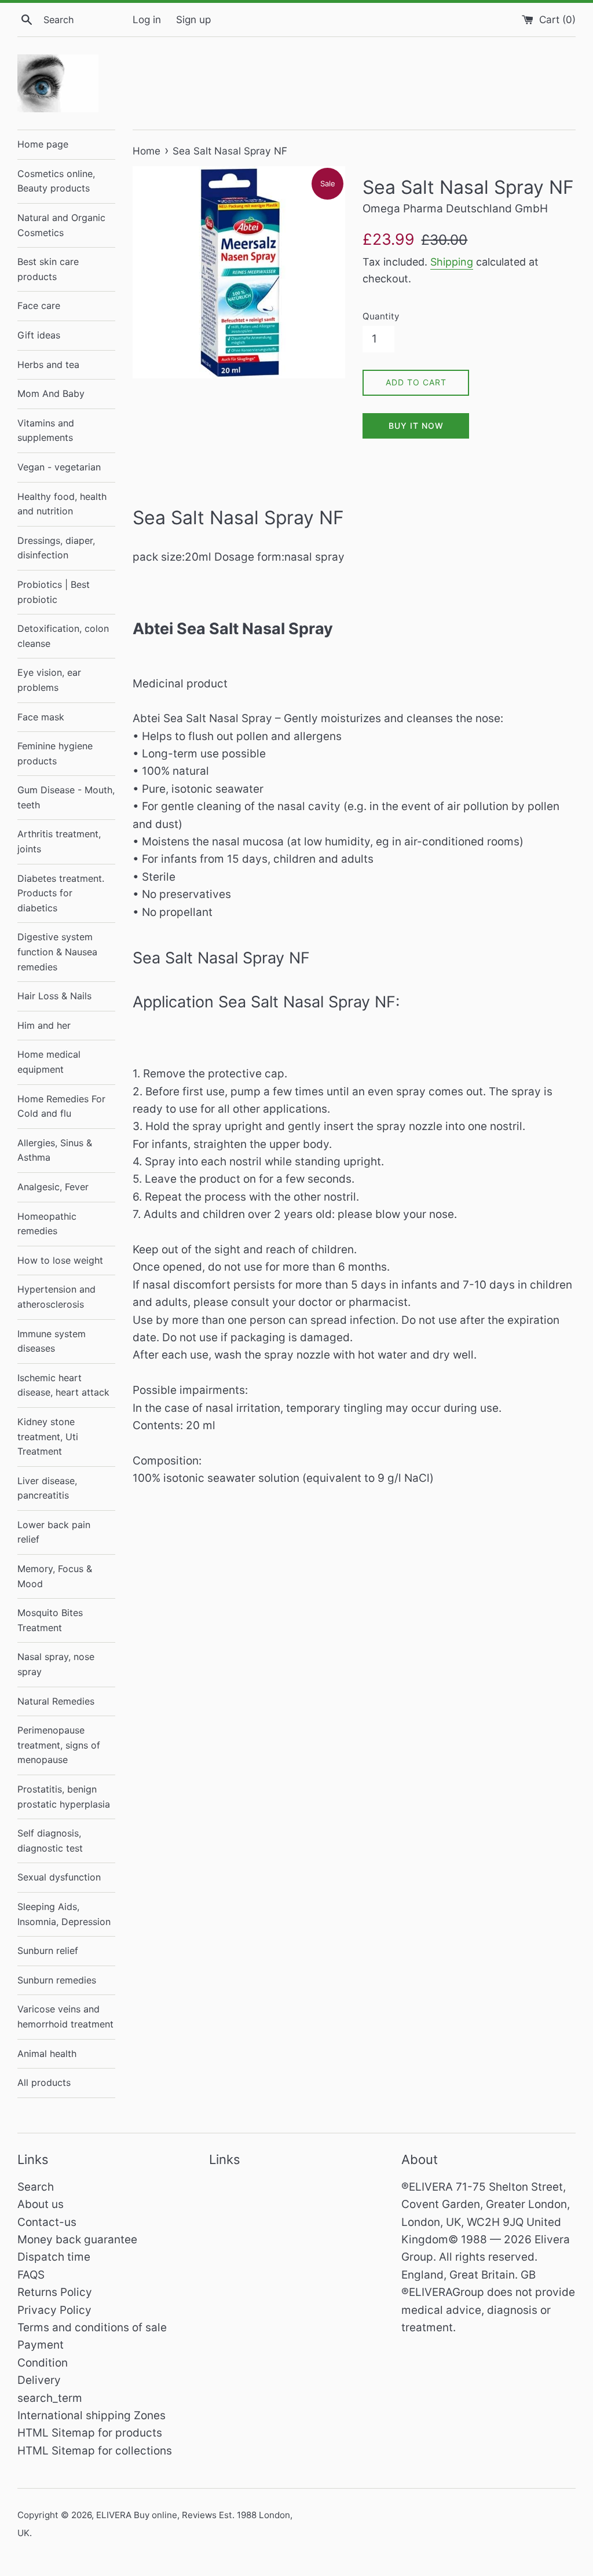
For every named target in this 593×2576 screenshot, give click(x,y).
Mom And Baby (51, 393)
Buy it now (416, 426)
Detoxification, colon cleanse (63, 636)
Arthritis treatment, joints (59, 841)
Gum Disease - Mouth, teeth (66, 797)
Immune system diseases (52, 1341)
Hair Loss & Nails (54, 996)
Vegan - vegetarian (59, 467)
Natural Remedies (56, 1701)
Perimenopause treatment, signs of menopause (59, 1745)
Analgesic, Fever (53, 1187)
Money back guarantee (77, 2240)
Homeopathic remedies (47, 1224)
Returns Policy (55, 2292)
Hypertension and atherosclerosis (56, 1297)
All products (44, 2082)
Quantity (381, 316)
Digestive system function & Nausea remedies (57, 952)
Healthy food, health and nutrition (62, 504)
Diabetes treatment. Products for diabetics (61, 893)
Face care (39, 306)
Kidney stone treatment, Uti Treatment (48, 1436)
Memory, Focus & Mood (55, 1576)
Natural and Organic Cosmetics (61, 225)
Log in (147, 19)
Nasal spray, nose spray (56, 1664)
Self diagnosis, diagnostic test (50, 1841)
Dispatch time (54, 2257)
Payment (41, 2345)
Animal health (47, 2054)
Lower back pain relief (54, 1532)
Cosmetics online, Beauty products (56, 181)
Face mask (41, 717)
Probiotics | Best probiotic (54, 592)
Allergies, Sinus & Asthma (55, 1150)
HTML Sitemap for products (90, 2433)
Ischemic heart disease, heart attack (63, 1385)
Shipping (452, 262)
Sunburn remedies (57, 1980)
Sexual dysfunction (59, 1877)
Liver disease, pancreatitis (47, 1488)
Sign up (193, 19)
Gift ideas (39, 335)
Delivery (39, 2380)
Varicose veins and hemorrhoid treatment (65, 2016)
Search (36, 2187)
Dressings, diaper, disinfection (56, 548)
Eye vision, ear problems (49, 680)
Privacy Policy (54, 2310)
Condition (43, 2363)
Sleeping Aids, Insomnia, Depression (64, 1914)
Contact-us (47, 2222)
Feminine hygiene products (55, 753)
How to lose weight (60, 1260)
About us (41, 2204)
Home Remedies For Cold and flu (61, 1106)
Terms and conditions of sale (92, 2327)
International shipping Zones (91, 2415)
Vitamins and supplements (46, 430)
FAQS (31, 2275)
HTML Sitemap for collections (95, 2451)
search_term (50, 2398)
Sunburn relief (48, 1951)
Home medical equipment (49, 1062)
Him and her (44, 1025)
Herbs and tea (48, 365)
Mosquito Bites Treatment (50, 1620)
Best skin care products (48, 269)
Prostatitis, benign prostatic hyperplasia (64, 1797)
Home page (43, 144)
